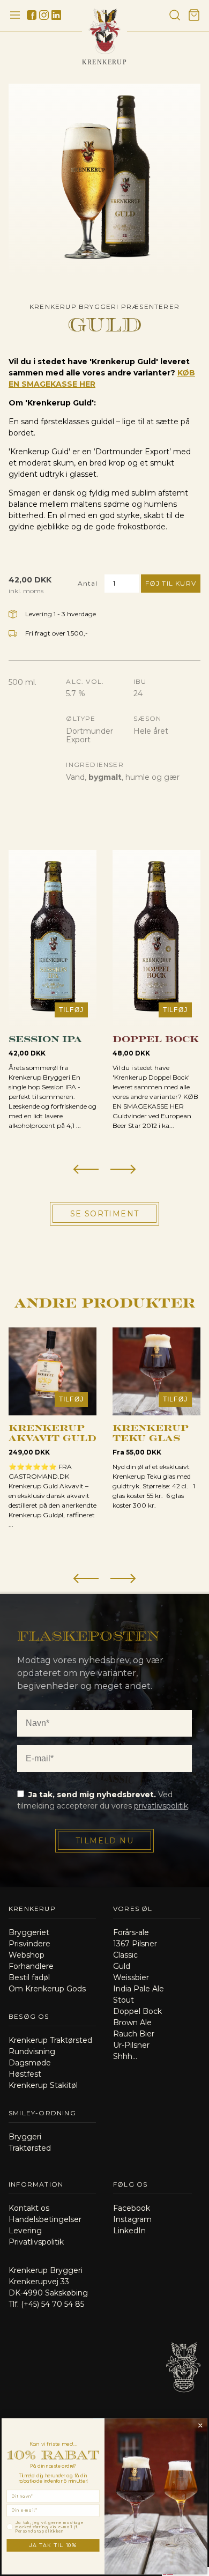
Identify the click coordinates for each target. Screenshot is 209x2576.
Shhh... (125, 2056)
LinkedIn (129, 2231)
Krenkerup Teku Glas (151, 1432)
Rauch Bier (134, 2034)
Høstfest (25, 2074)
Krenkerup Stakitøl (43, 2085)
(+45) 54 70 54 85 (53, 2304)
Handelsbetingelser (45, 2219)
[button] (86, 1170)
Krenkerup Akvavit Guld (53, 1432)
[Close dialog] (200, 2425)
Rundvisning (32, 2051)
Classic (125, 1955)
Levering (25, 2231)
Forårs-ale (131, 1932)
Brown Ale (132, 2023)
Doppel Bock (156, 1038)
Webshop (27, 1955)
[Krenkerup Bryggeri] (183, 2404)
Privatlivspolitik (36, 2242)
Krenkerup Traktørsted (50, 2040)
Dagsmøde (30, 2063)
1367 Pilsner (135, 1944)
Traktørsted (30, 2148)
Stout (124, 2000)
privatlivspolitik (161, 1806)
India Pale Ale (139, 1989)
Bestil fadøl (29, 1977)
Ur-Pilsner (131, 2045)
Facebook (132, 2208)
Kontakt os (29, 2208)
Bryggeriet (29, 1932)
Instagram (132, 2219)
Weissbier (131, 1977)
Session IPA (45, 1038)
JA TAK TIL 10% (53, 2545)
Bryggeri (25, 2137)
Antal (88, 583)
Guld (122, 1966)
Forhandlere (31, 1966)
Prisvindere (29, 1944)
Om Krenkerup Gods (47, 1989)
